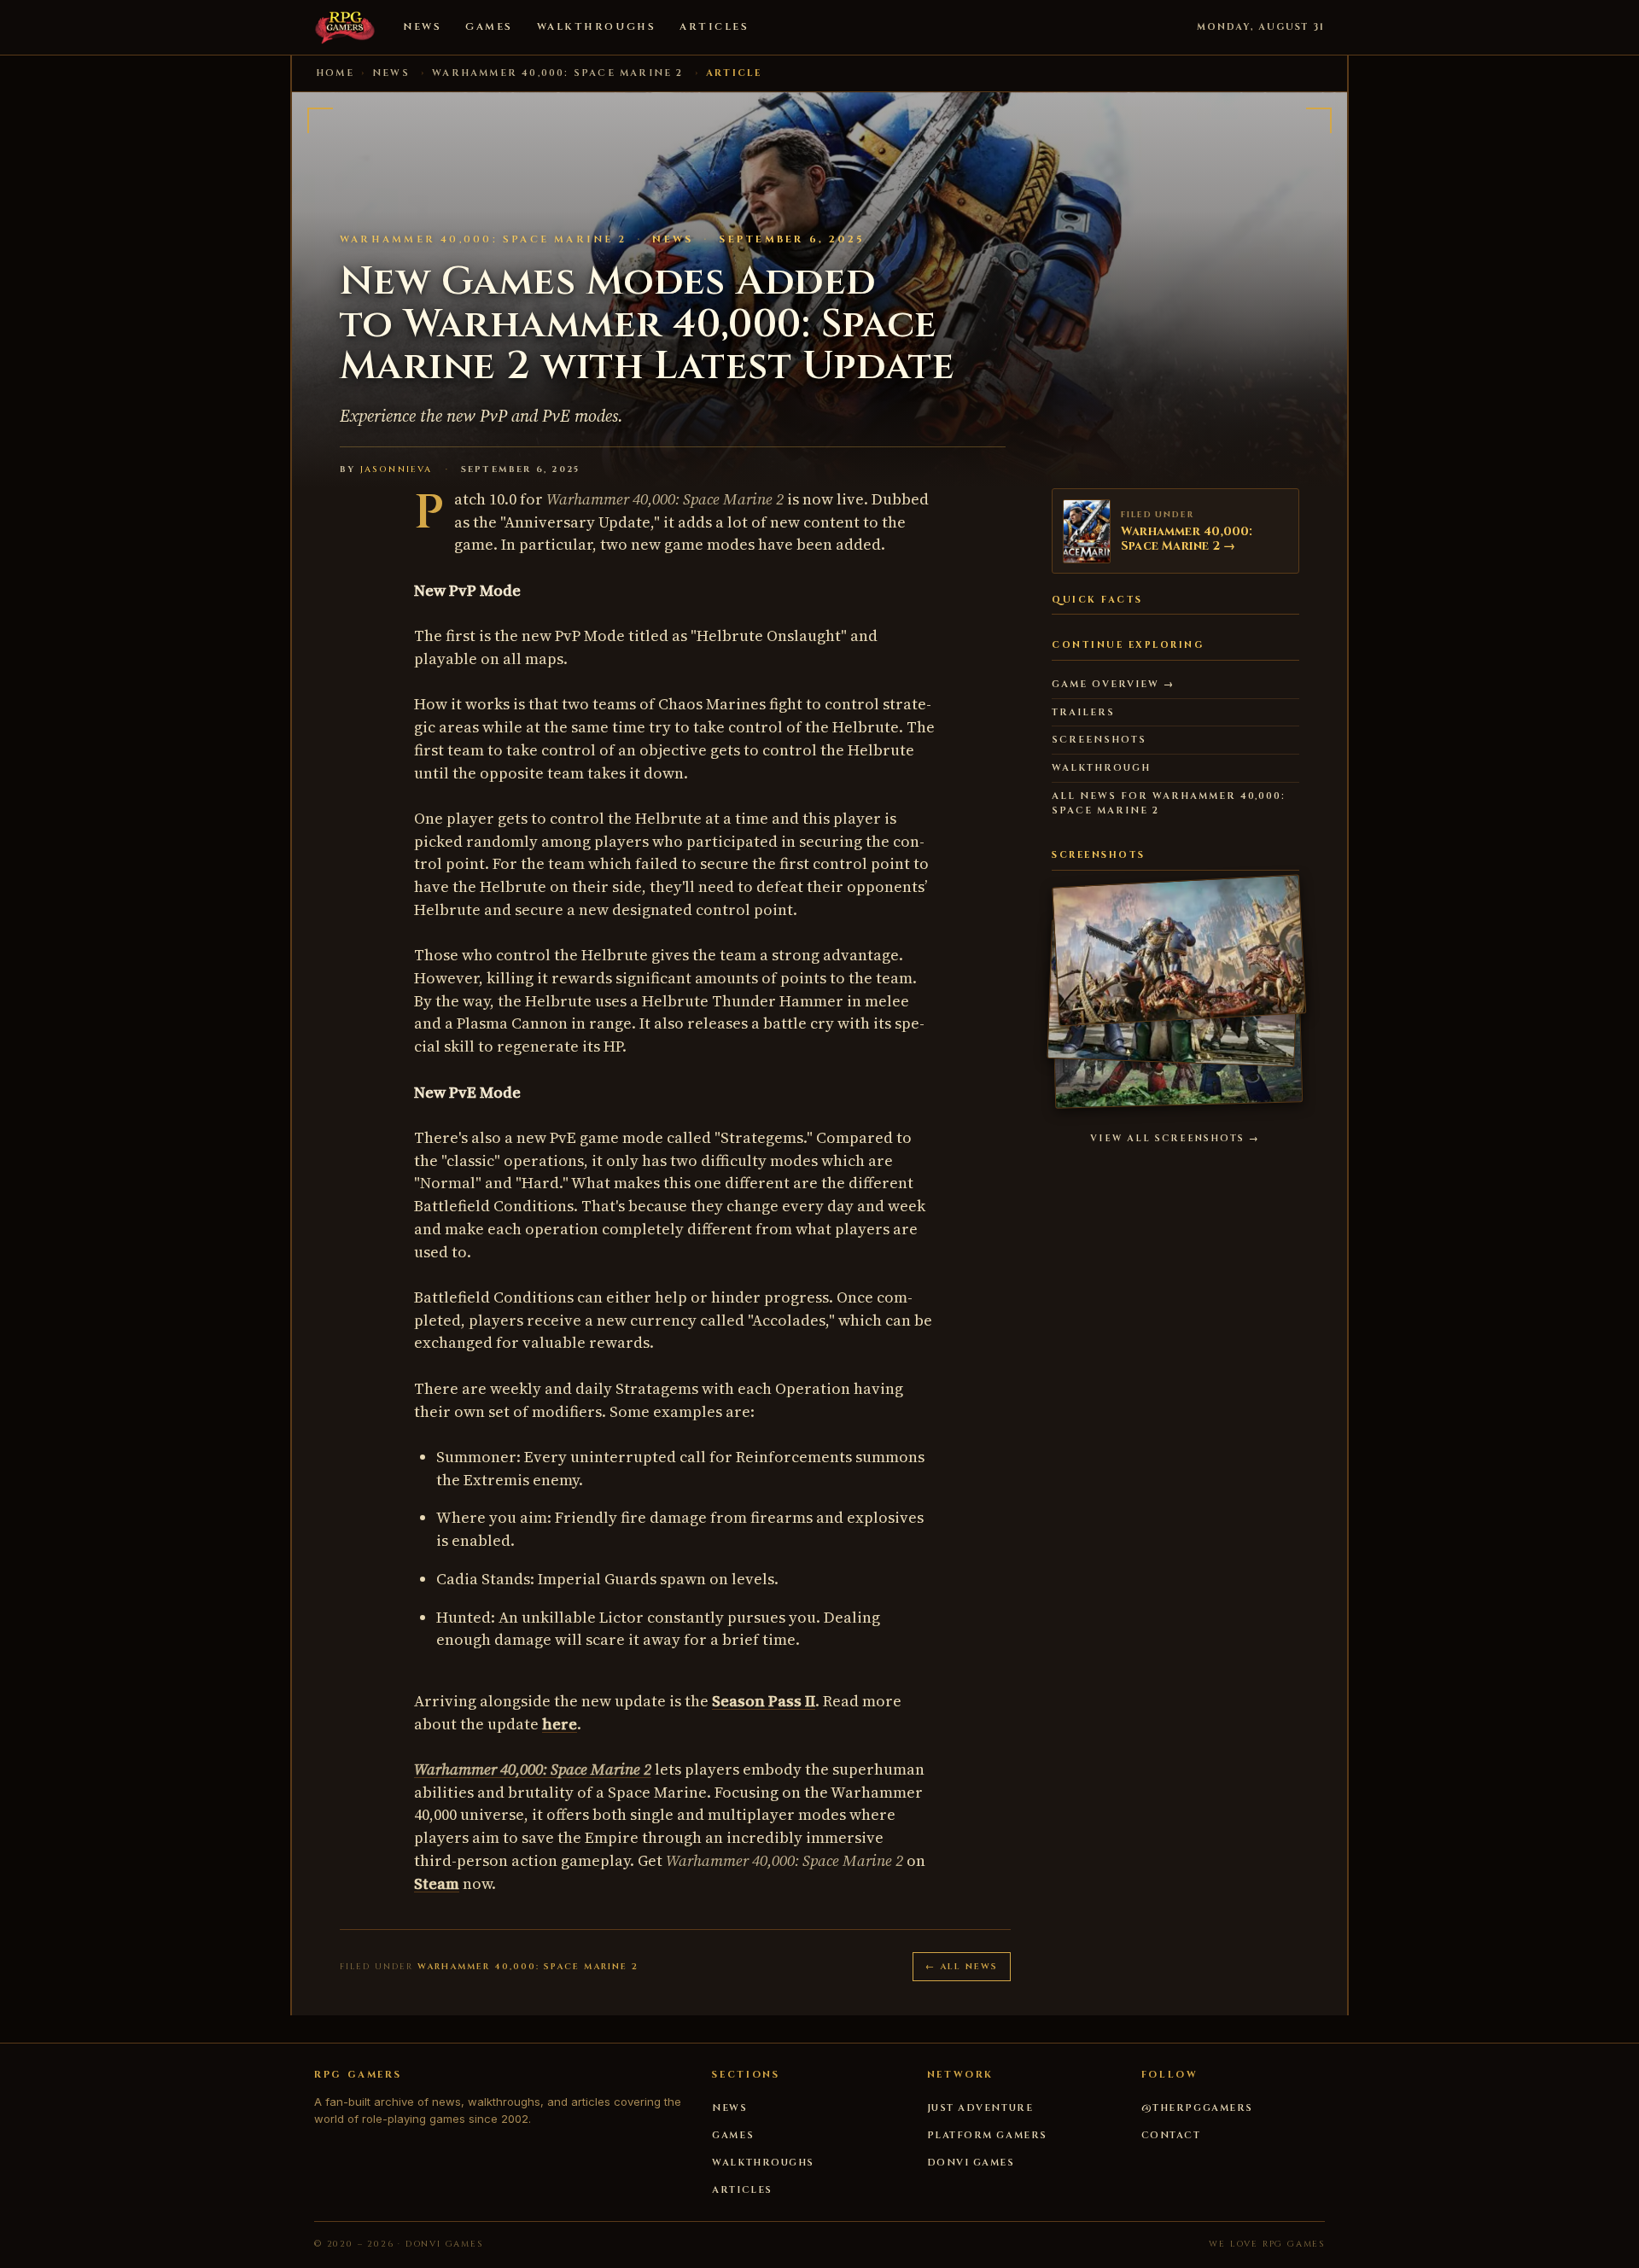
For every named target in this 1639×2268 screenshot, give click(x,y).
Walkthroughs (596, 27)
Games (489, 27)
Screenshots (1099, 740)
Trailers (1083, 712)
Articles (714, 27)
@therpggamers (1197, 2108)
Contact (1171, 2135)
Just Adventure (980, 2108)
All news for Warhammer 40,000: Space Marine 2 (1169, 804)
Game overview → (1113, 684)
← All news (962, 1967)
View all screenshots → (1175, 1139)
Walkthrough (1101, 768)
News (422, 27)
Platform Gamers (987, 2135)
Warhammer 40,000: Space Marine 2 (557, 73)
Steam (437, 1883)
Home (335, 73)
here (560, 1724)
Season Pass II (764, 1701)
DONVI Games (971, 2163)
